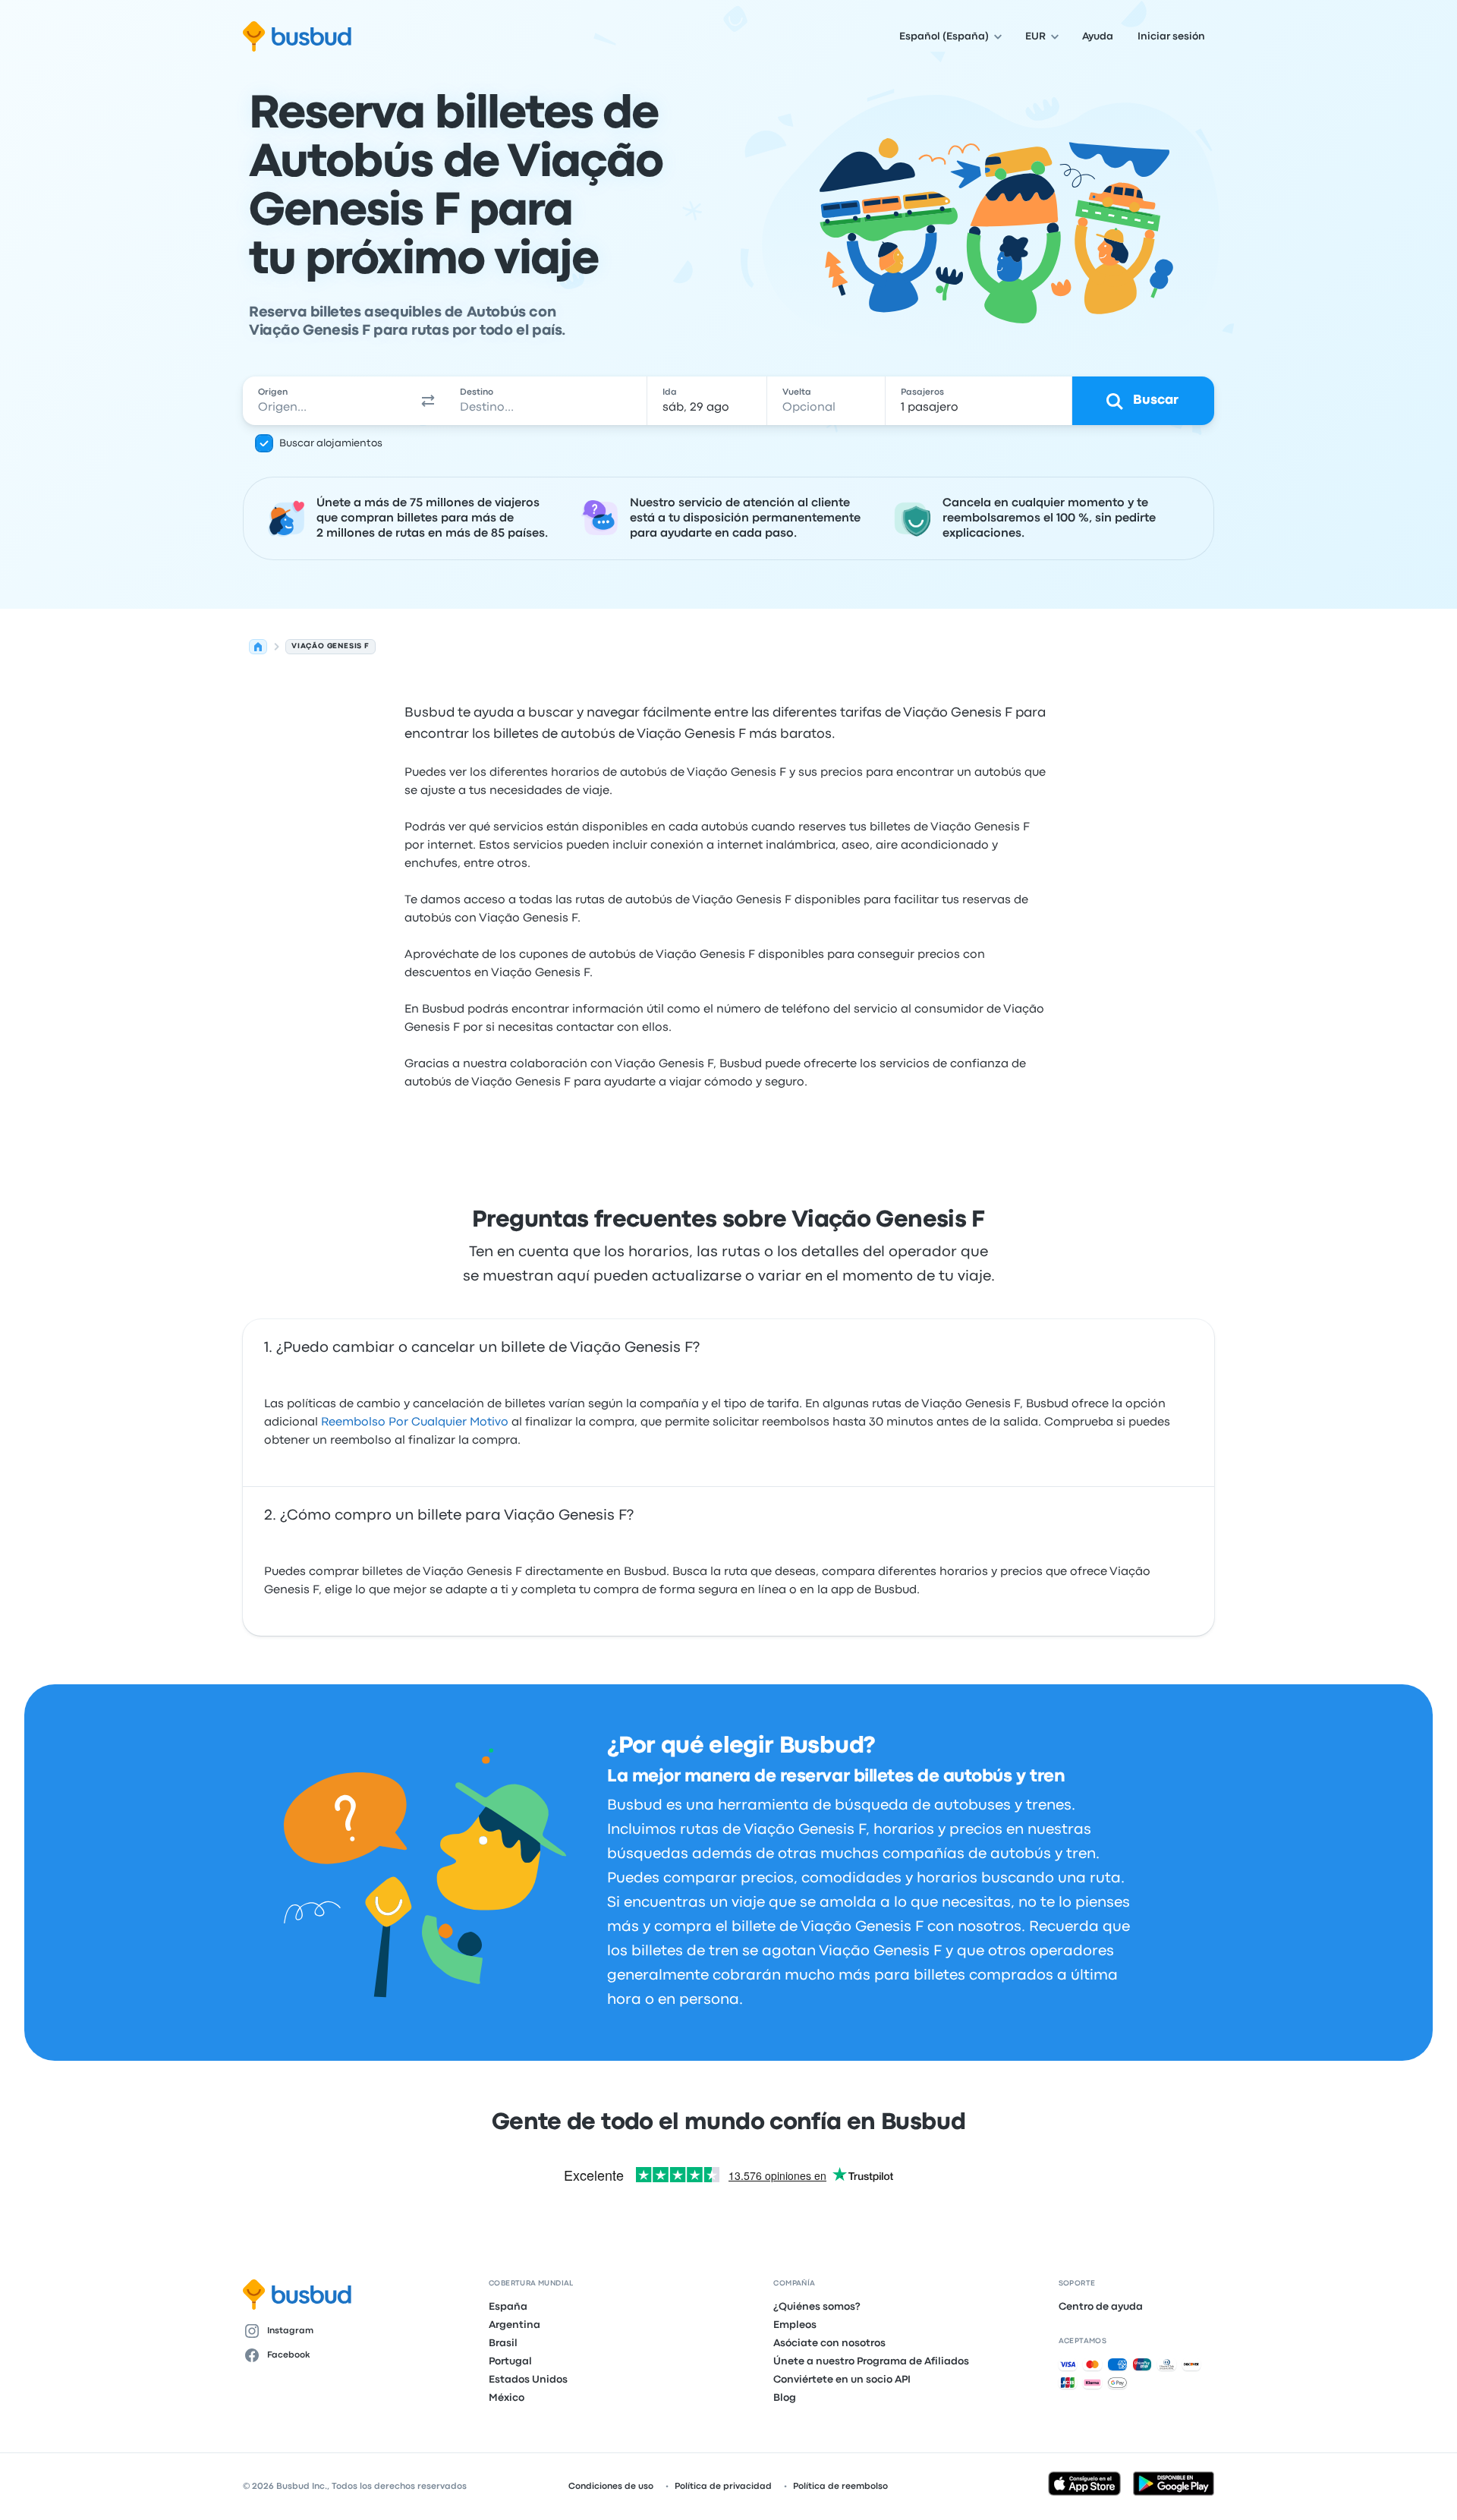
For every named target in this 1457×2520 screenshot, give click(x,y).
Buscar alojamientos (331, 443)
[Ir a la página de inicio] (297, 36)
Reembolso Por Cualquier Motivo (415, 1422)
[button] (428, 401)
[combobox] (327, 401)
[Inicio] (258, 647)
